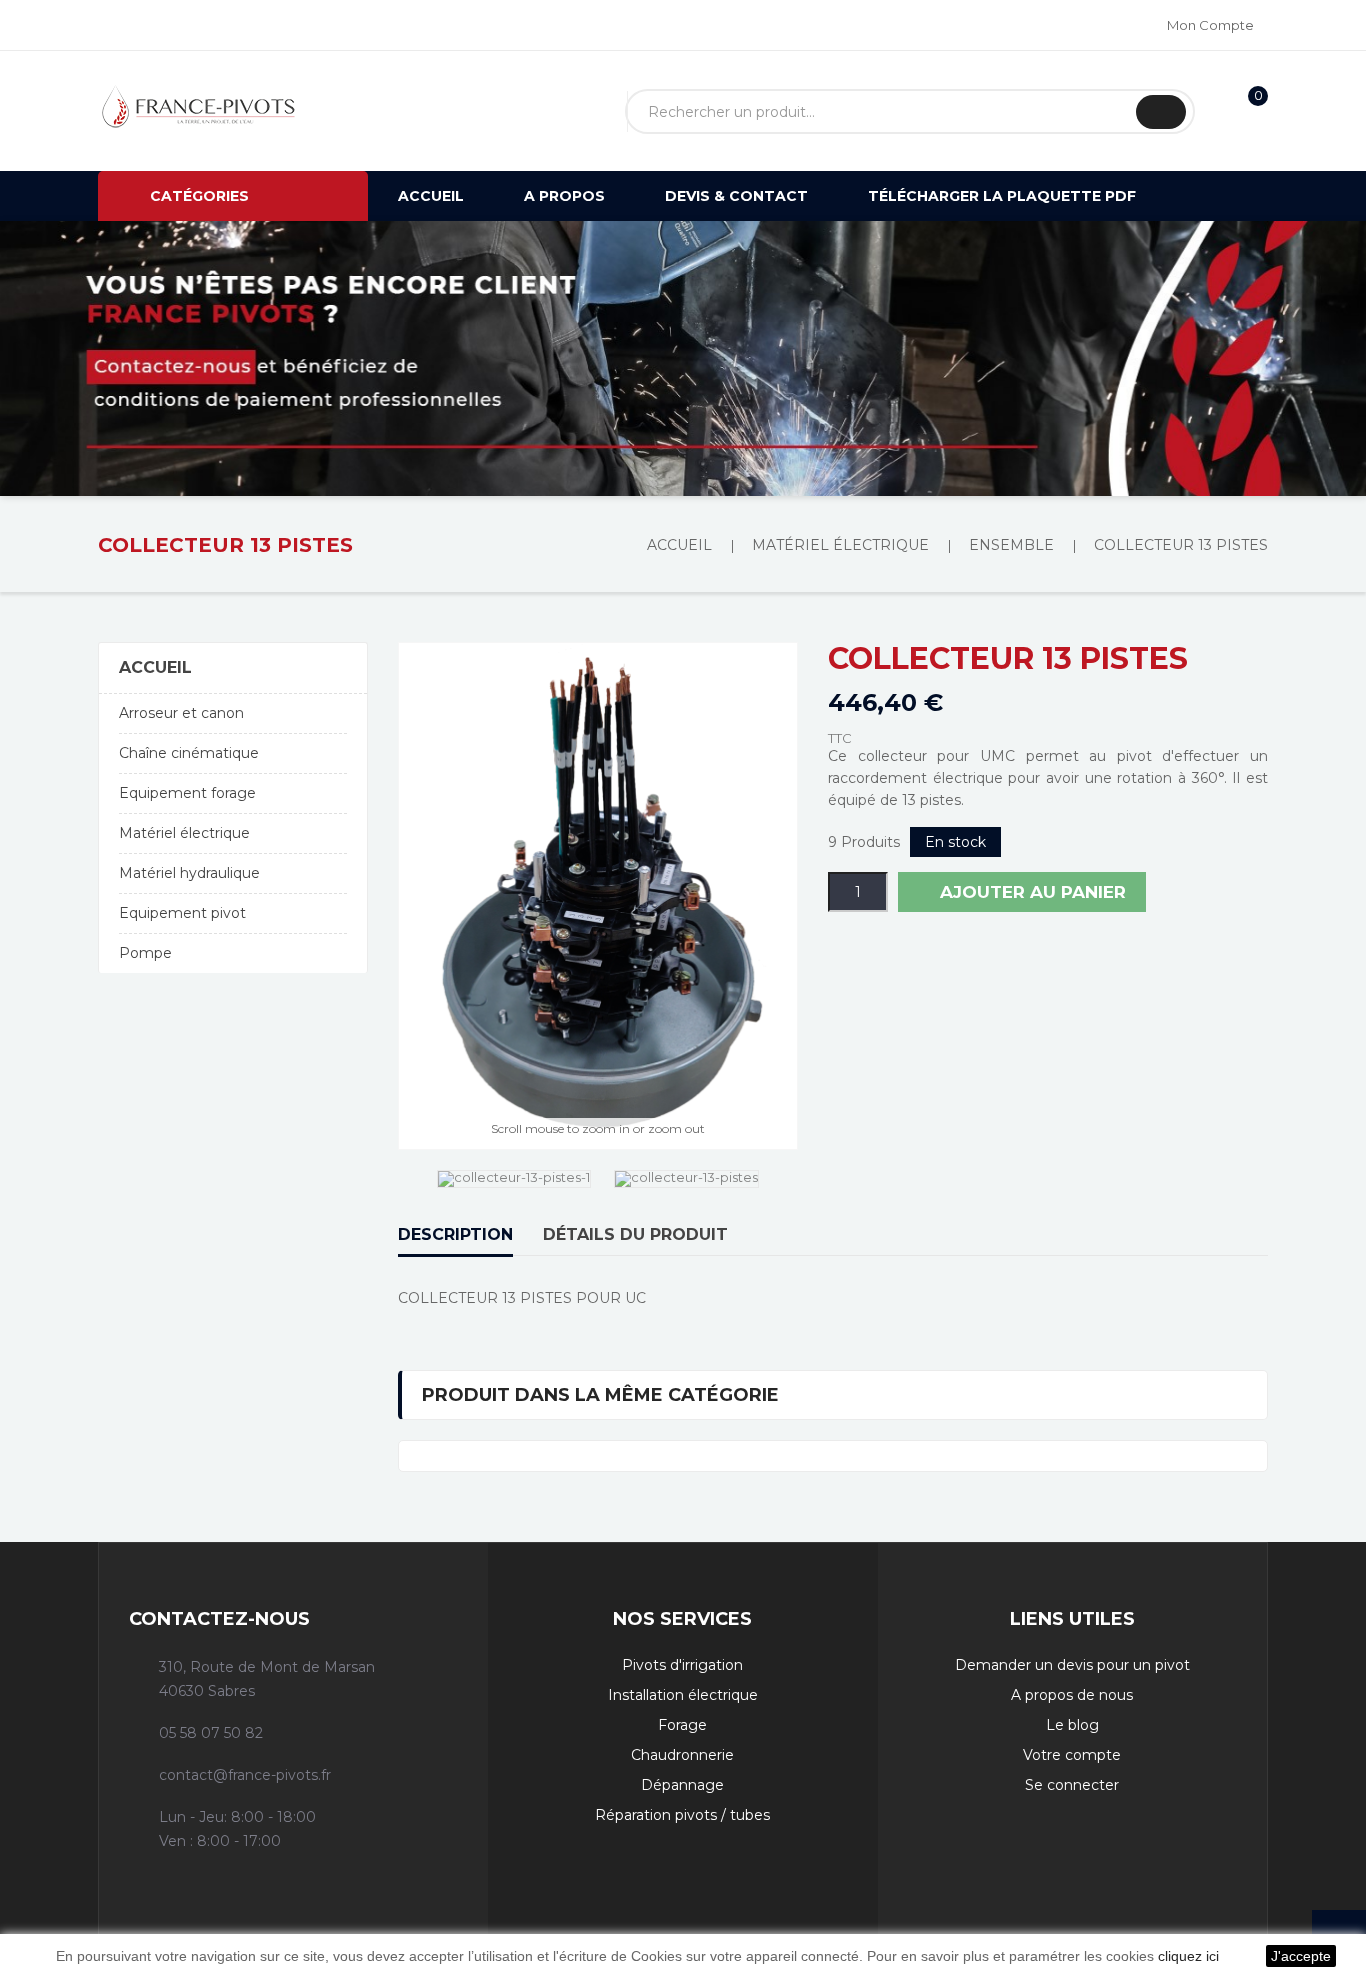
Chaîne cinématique (189, 753)
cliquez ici (1188, 1956)
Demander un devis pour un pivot (1072, 1665)
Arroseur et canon (181, 713)
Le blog (1072, 1725)
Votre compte (1072, 1755)
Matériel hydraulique (189, 873)
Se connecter (1072, 1785)
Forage (682, 1725)
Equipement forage (187, 793)
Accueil (155, 667)
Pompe (145, 953)
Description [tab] (455, 1234)
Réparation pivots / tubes (682, 1815)
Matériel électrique (184, 833)
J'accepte (1301, 1956)
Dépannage (682, 1785)
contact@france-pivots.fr (245, 1775)
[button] (102, 358)
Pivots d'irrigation (682, 1665)
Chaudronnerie (682, 1755)
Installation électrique (683, 1695)
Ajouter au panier (1030, 892)
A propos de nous (1072, 1695)
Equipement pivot (182, 913)
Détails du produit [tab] (635, 1234)
